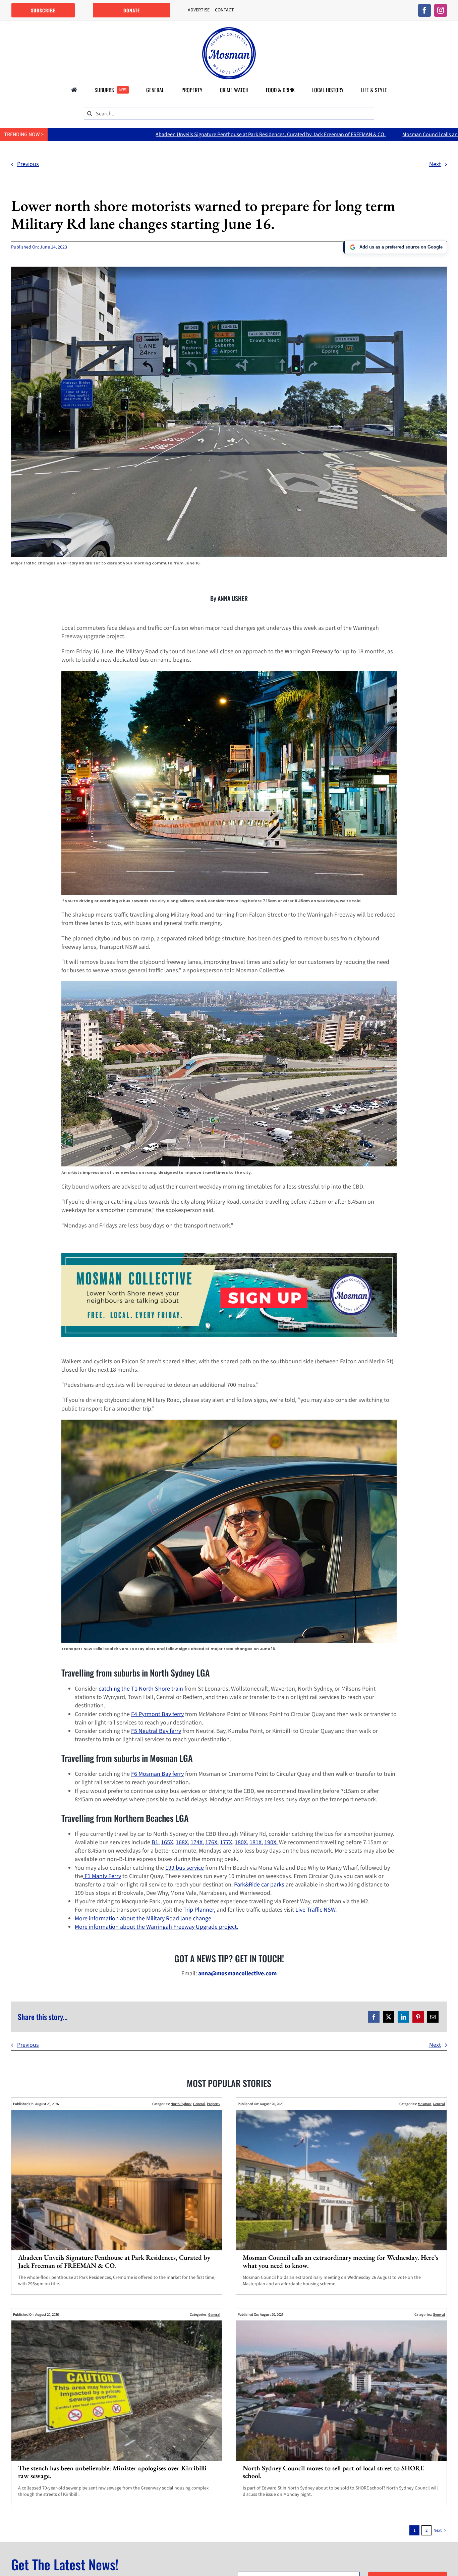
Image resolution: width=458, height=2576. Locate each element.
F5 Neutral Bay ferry (156, 1731)
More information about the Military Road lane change (143, 1919)
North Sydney (181, 2104)
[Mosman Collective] (229, 30)
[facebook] (424, 10)
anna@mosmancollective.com (237, 1974)
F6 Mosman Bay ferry (157, 1774)
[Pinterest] (418, 2017)
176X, (212, 1842)
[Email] (433, 2017)
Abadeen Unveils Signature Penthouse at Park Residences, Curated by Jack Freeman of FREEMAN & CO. (114, 2261)
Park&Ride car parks (259, 1885)
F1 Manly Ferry (102, 1876)
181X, (256, 1842)
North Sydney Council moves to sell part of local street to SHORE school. (333, 2472)
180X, (241, 1842)
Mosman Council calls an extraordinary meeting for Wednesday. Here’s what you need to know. (330, 134)
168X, (182, 1842)
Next (435, 164)
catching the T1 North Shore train (141, 1689)
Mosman (424, 2104)
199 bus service (185, 1868)
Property (214, 2104)
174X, (197, 1842)
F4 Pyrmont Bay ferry (157, 1714)
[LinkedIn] (403, 2017)
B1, (156, 1842)
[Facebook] (374, 2017)
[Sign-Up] (229, 1256)
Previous (28, 164)
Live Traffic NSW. (315, 1910)
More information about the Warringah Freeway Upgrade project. (156, 1927)
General (199, 2104)
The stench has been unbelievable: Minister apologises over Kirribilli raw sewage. (112, 2472)
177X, (227, 1842)
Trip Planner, (199, 1910)
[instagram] (441, 10)
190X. (271, 1842)
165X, (168, 1842)
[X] (389, 2017)
